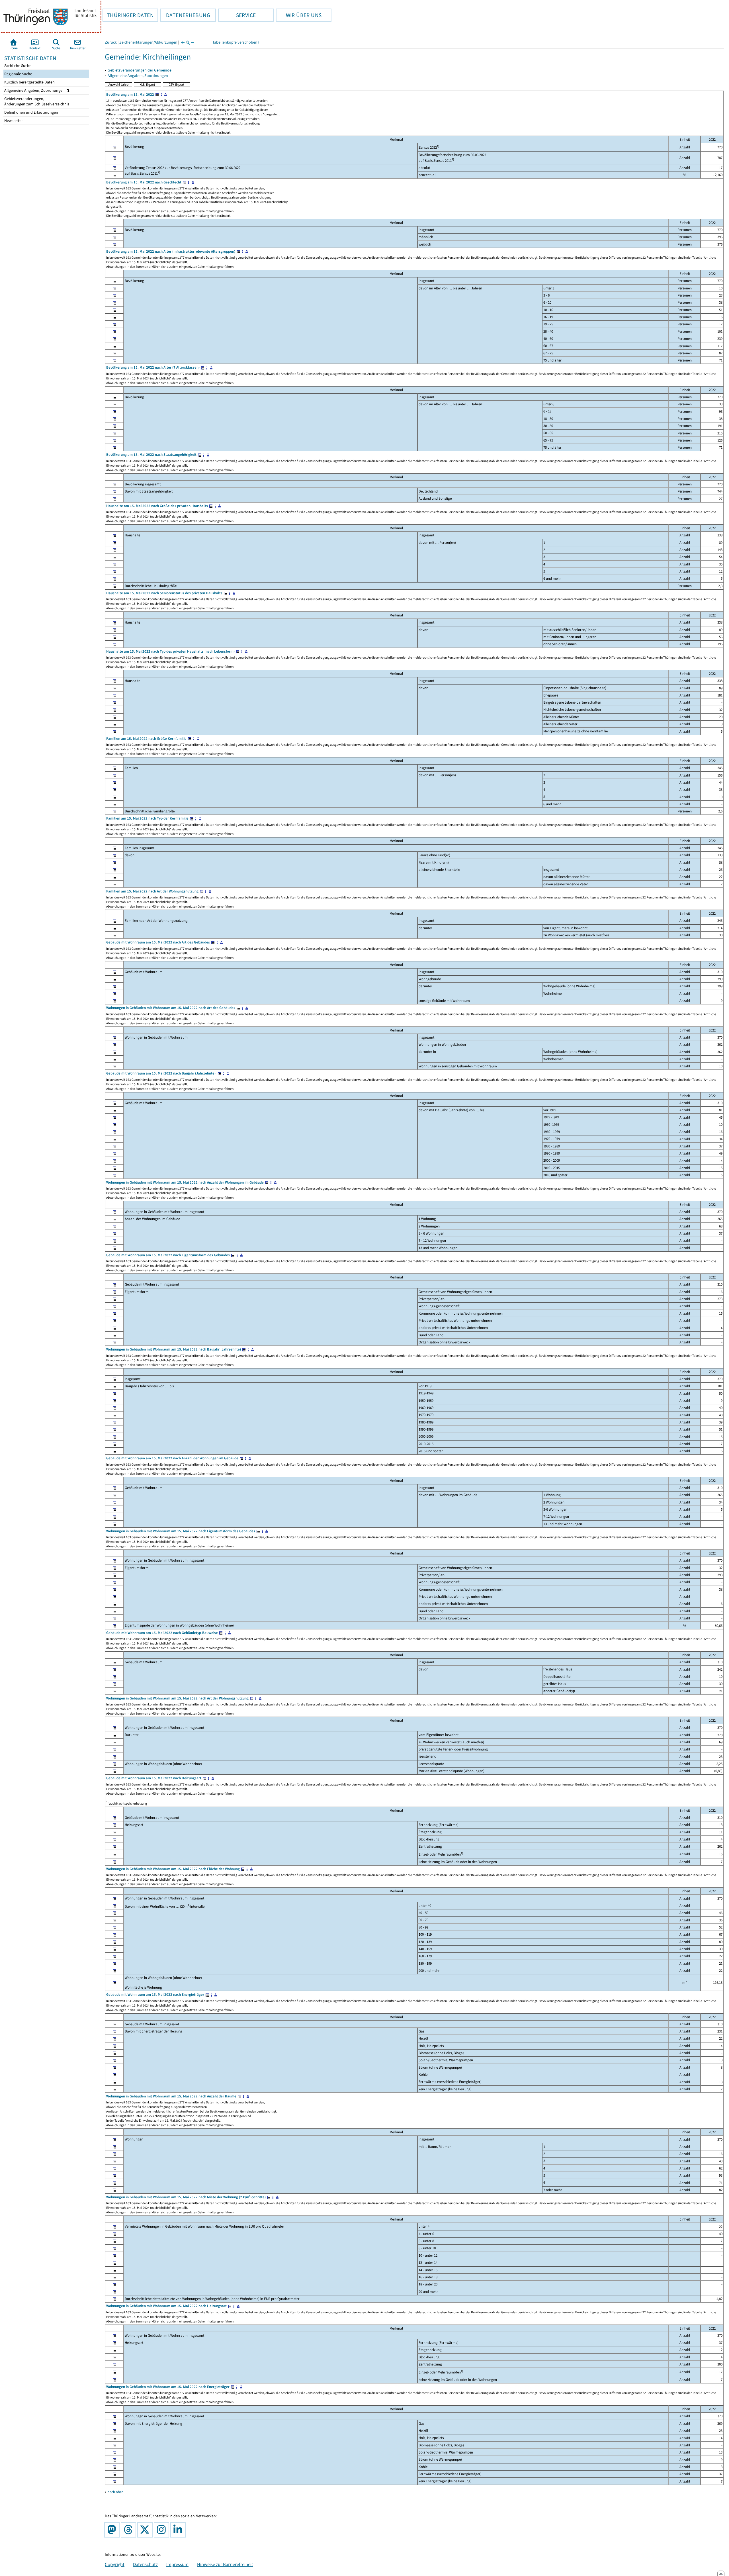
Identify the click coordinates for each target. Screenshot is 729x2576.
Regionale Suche (18, 74)
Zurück (111, 42)
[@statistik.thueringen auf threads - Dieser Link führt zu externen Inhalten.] (130, 2530)
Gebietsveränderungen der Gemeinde (140, 70)
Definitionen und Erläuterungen (31, 112)
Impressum (177, 2564)
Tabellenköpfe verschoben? (236, 42)
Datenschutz (145, 2564)
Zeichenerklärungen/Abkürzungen (148, 42)
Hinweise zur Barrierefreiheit (225, 2564)
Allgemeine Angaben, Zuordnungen (35, 90)
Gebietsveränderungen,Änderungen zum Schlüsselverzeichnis (36, 101)
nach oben (116, 2492)
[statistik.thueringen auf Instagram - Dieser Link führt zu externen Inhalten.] (163, 2530)
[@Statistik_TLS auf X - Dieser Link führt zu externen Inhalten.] (146, 2530)
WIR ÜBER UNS (299, 15)
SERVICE (237, 15)
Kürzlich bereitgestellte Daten (29, 82)
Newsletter (13, 121)
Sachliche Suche (17, 66)
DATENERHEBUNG (185, 15)
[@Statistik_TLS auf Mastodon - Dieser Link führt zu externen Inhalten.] (113, 2530)
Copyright (115, 2564)
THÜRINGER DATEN (128, 15)
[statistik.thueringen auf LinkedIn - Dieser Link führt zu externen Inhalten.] (179, 2530)
